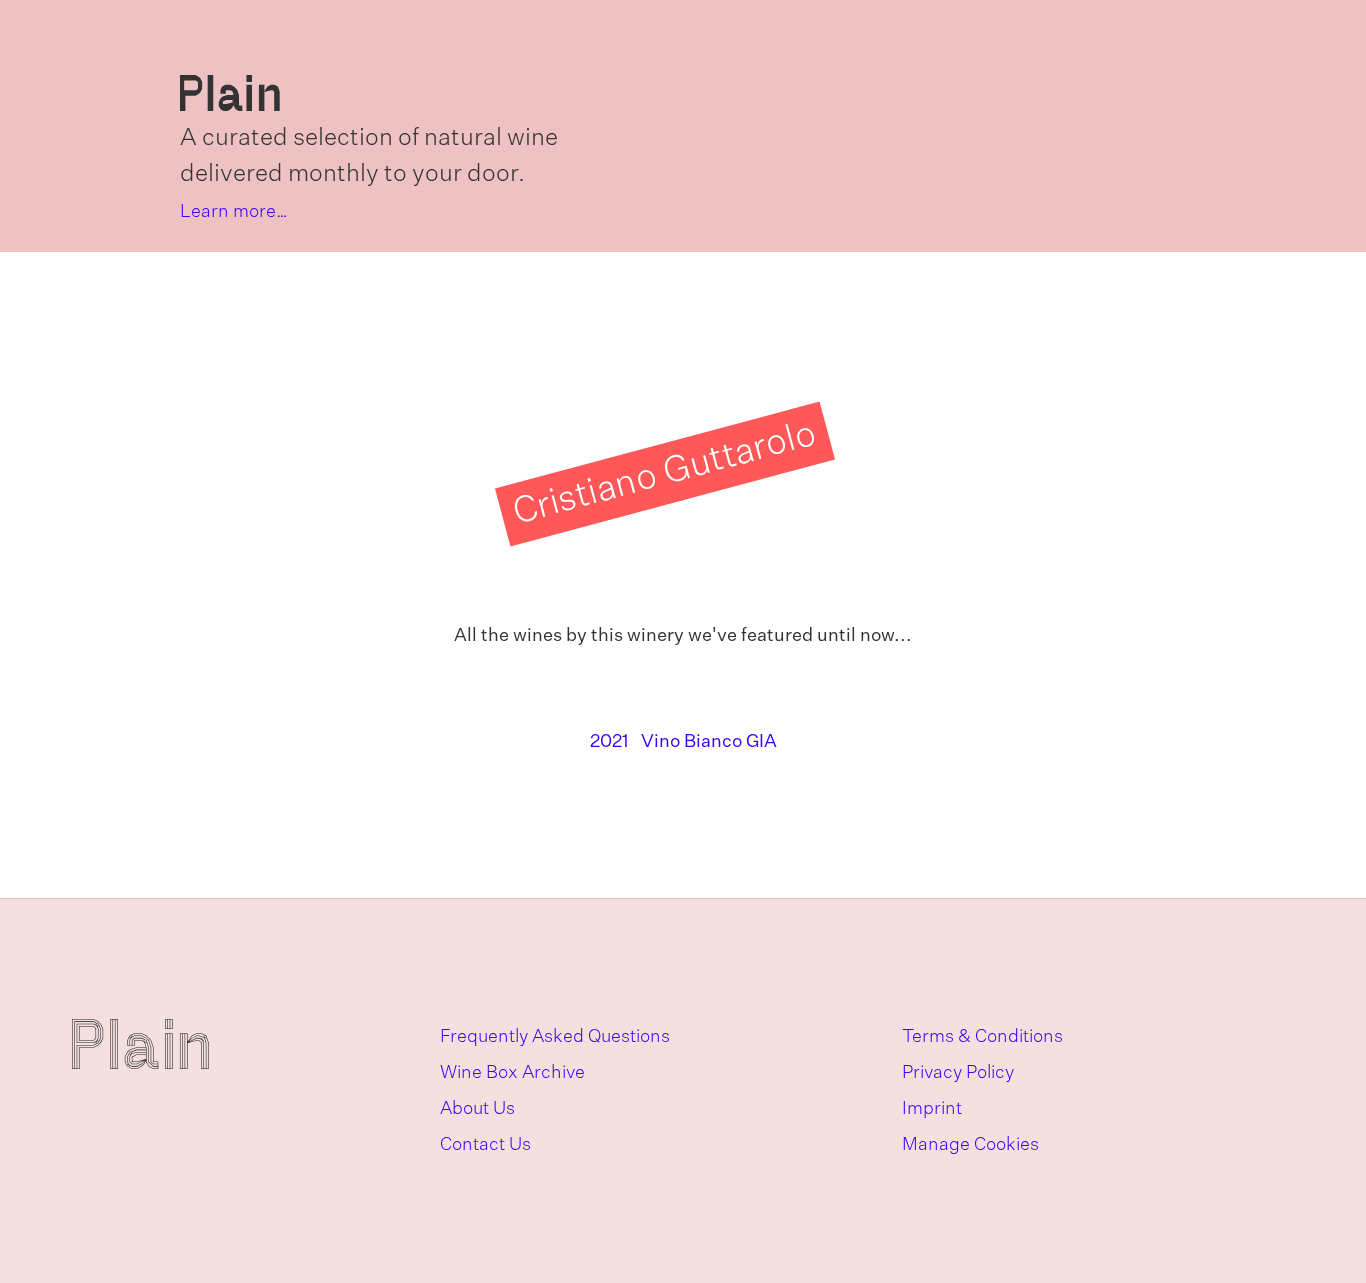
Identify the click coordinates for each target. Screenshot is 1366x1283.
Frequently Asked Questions (555, 1037)
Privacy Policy (958, 1073)
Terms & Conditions (982, 1037)
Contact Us (485, 1145)
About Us (477, 1109)
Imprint (932, 1109)
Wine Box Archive (512, 1073)
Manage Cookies (970, 1145)
